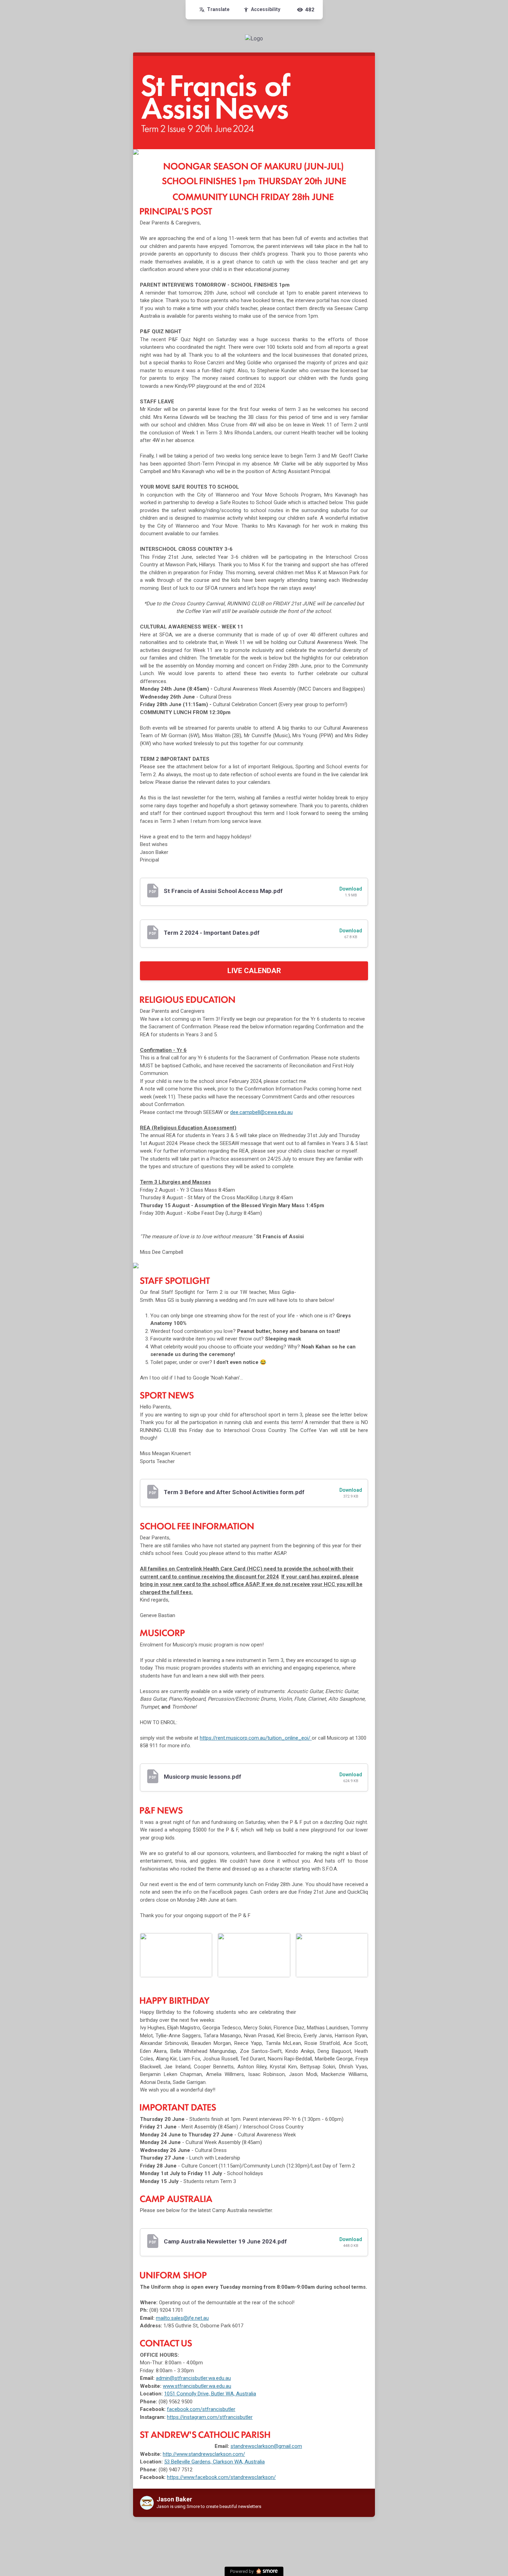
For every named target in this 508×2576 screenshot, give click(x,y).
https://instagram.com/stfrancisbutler (210, 2417)
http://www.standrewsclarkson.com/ (204, 2454)
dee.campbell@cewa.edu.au (261, 1112)
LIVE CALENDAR (254, 971)
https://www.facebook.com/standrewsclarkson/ (221, 2477)
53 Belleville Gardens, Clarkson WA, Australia (214, 2462)
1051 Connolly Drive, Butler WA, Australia (210, 2394)
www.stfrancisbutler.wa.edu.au (197, 2386)
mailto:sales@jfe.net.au (182, 2318)
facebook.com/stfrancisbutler (201, 2409)
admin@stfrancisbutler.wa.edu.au (193, 2378)
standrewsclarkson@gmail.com (266, 2446)
